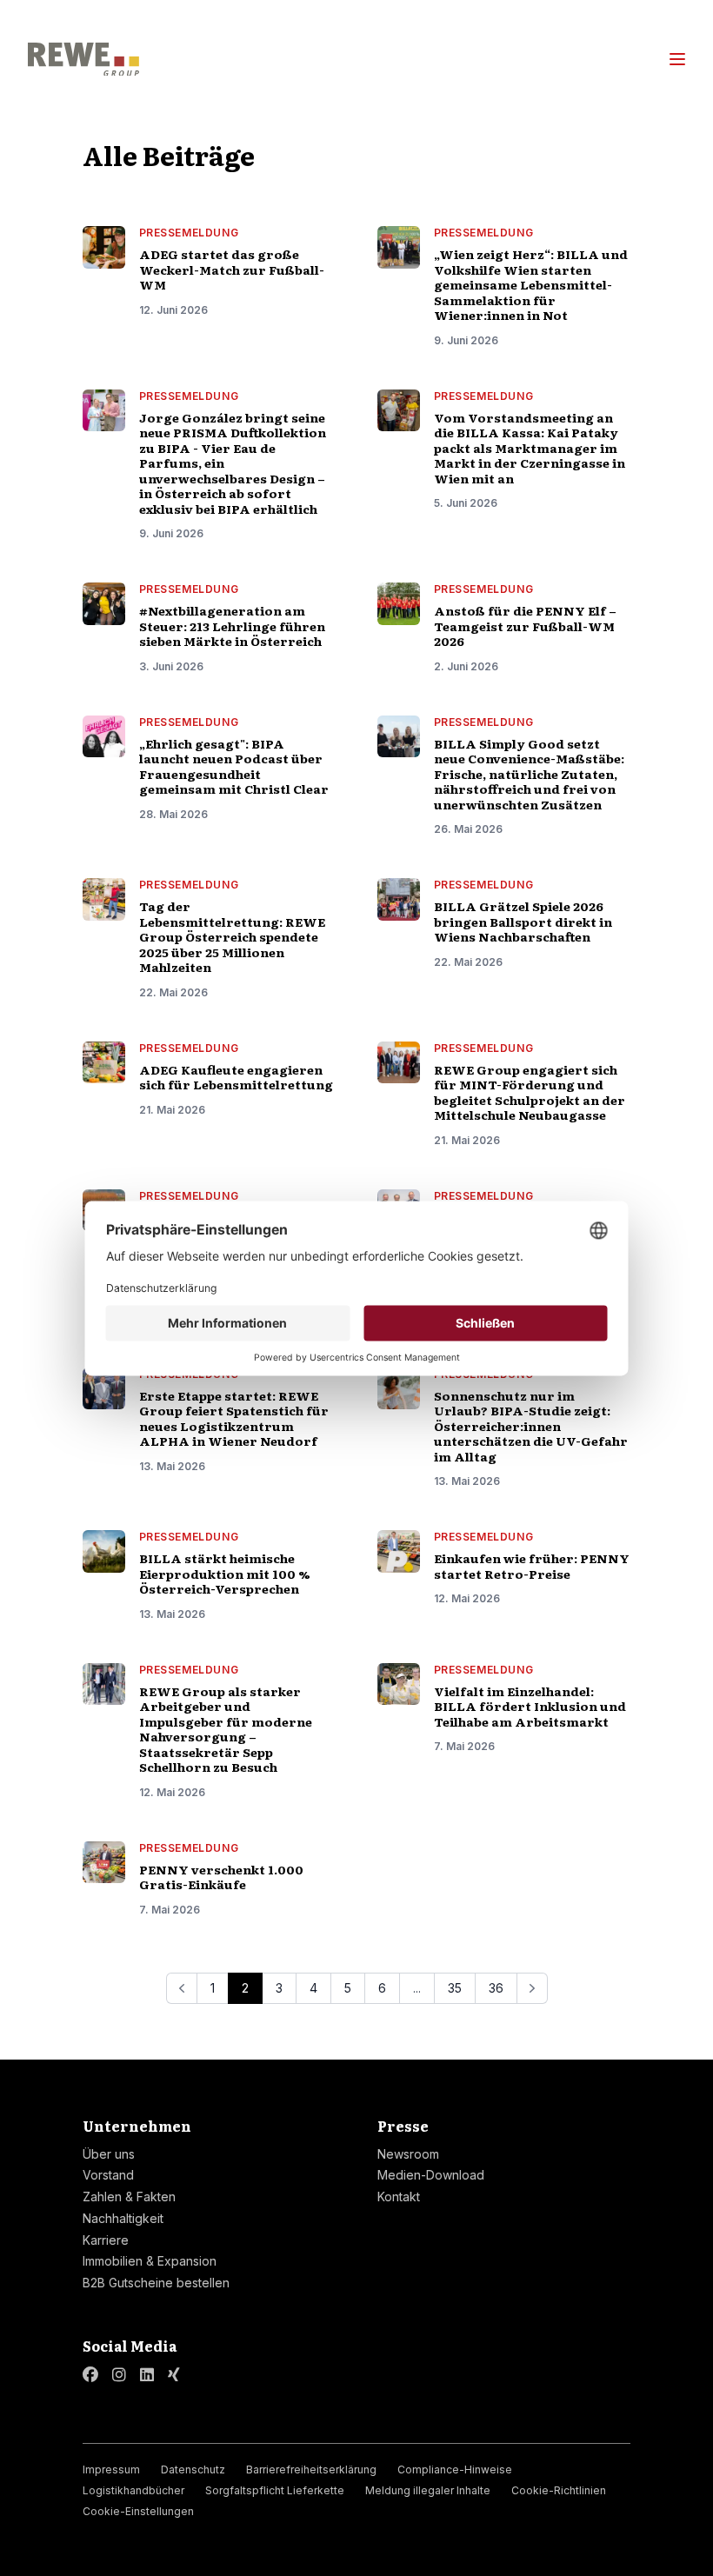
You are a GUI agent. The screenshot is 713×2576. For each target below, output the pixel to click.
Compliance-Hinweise (455, 2469)
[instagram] (119, 2375)
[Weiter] (532, 1988)
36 (496, 1988)
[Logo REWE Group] (83, 60)
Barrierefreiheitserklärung (311, 2469)
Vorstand (108, 2175)
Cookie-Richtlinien (559, 2490)
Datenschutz (193, 2469)
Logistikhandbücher (133, 2490)
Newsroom (408, 2154)
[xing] (174, 2375)
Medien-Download (431, 2175)
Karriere (106, 2240)
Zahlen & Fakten (129, 2197)
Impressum (111, 2469)
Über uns (109, 2154)
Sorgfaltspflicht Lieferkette (275, 2490)
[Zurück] (182, 1988)
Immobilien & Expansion (150, 2261)
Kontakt (399, 2197)
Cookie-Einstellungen (138, 2511)
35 (455, 1988)
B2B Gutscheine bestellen (156, 2283)
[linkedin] (147, 2375)
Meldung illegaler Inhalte (428, 2490)
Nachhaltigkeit (123, 2218)
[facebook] (90, 2375)
